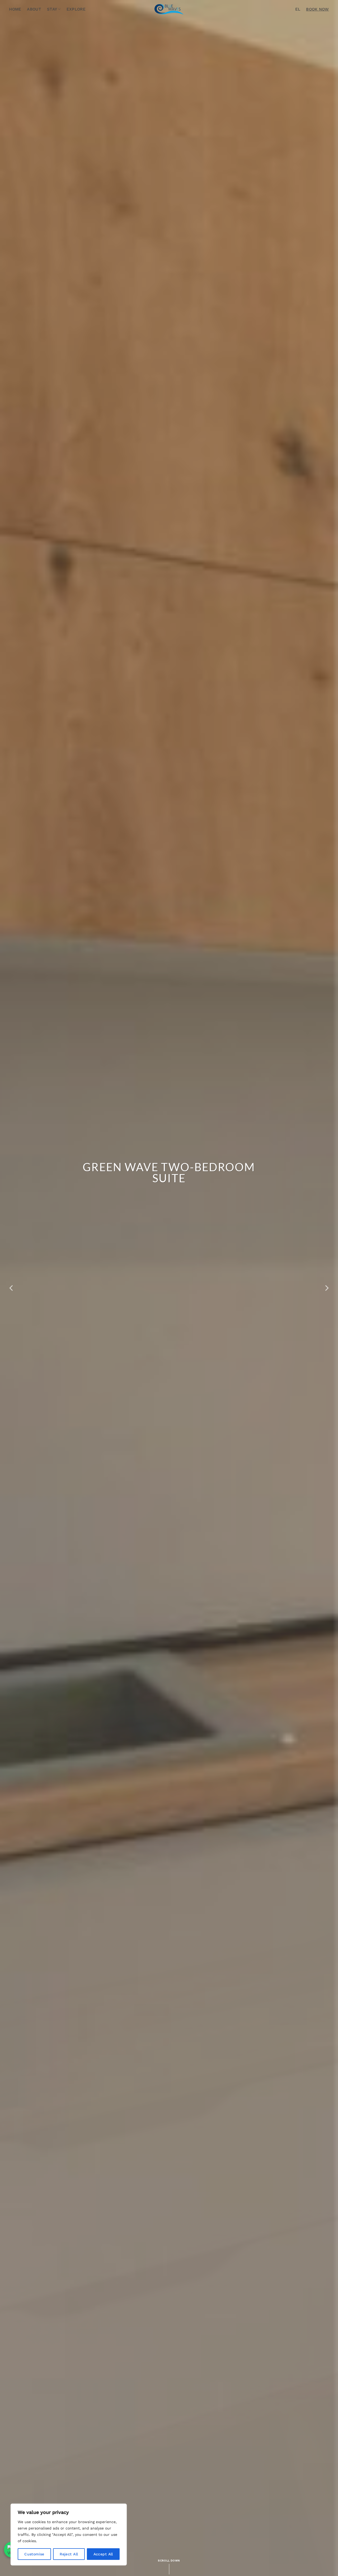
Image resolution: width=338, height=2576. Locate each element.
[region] (69, 2535)
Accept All (103, 2554)
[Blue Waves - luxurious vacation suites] (169, 9)
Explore (76, 9)
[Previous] (12, 1288)
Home (15, 9)
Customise (34, 2554)
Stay (52, 9)
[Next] (326, 1288)
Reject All (69, 2554)
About (34, 9)
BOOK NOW (317, 9)
